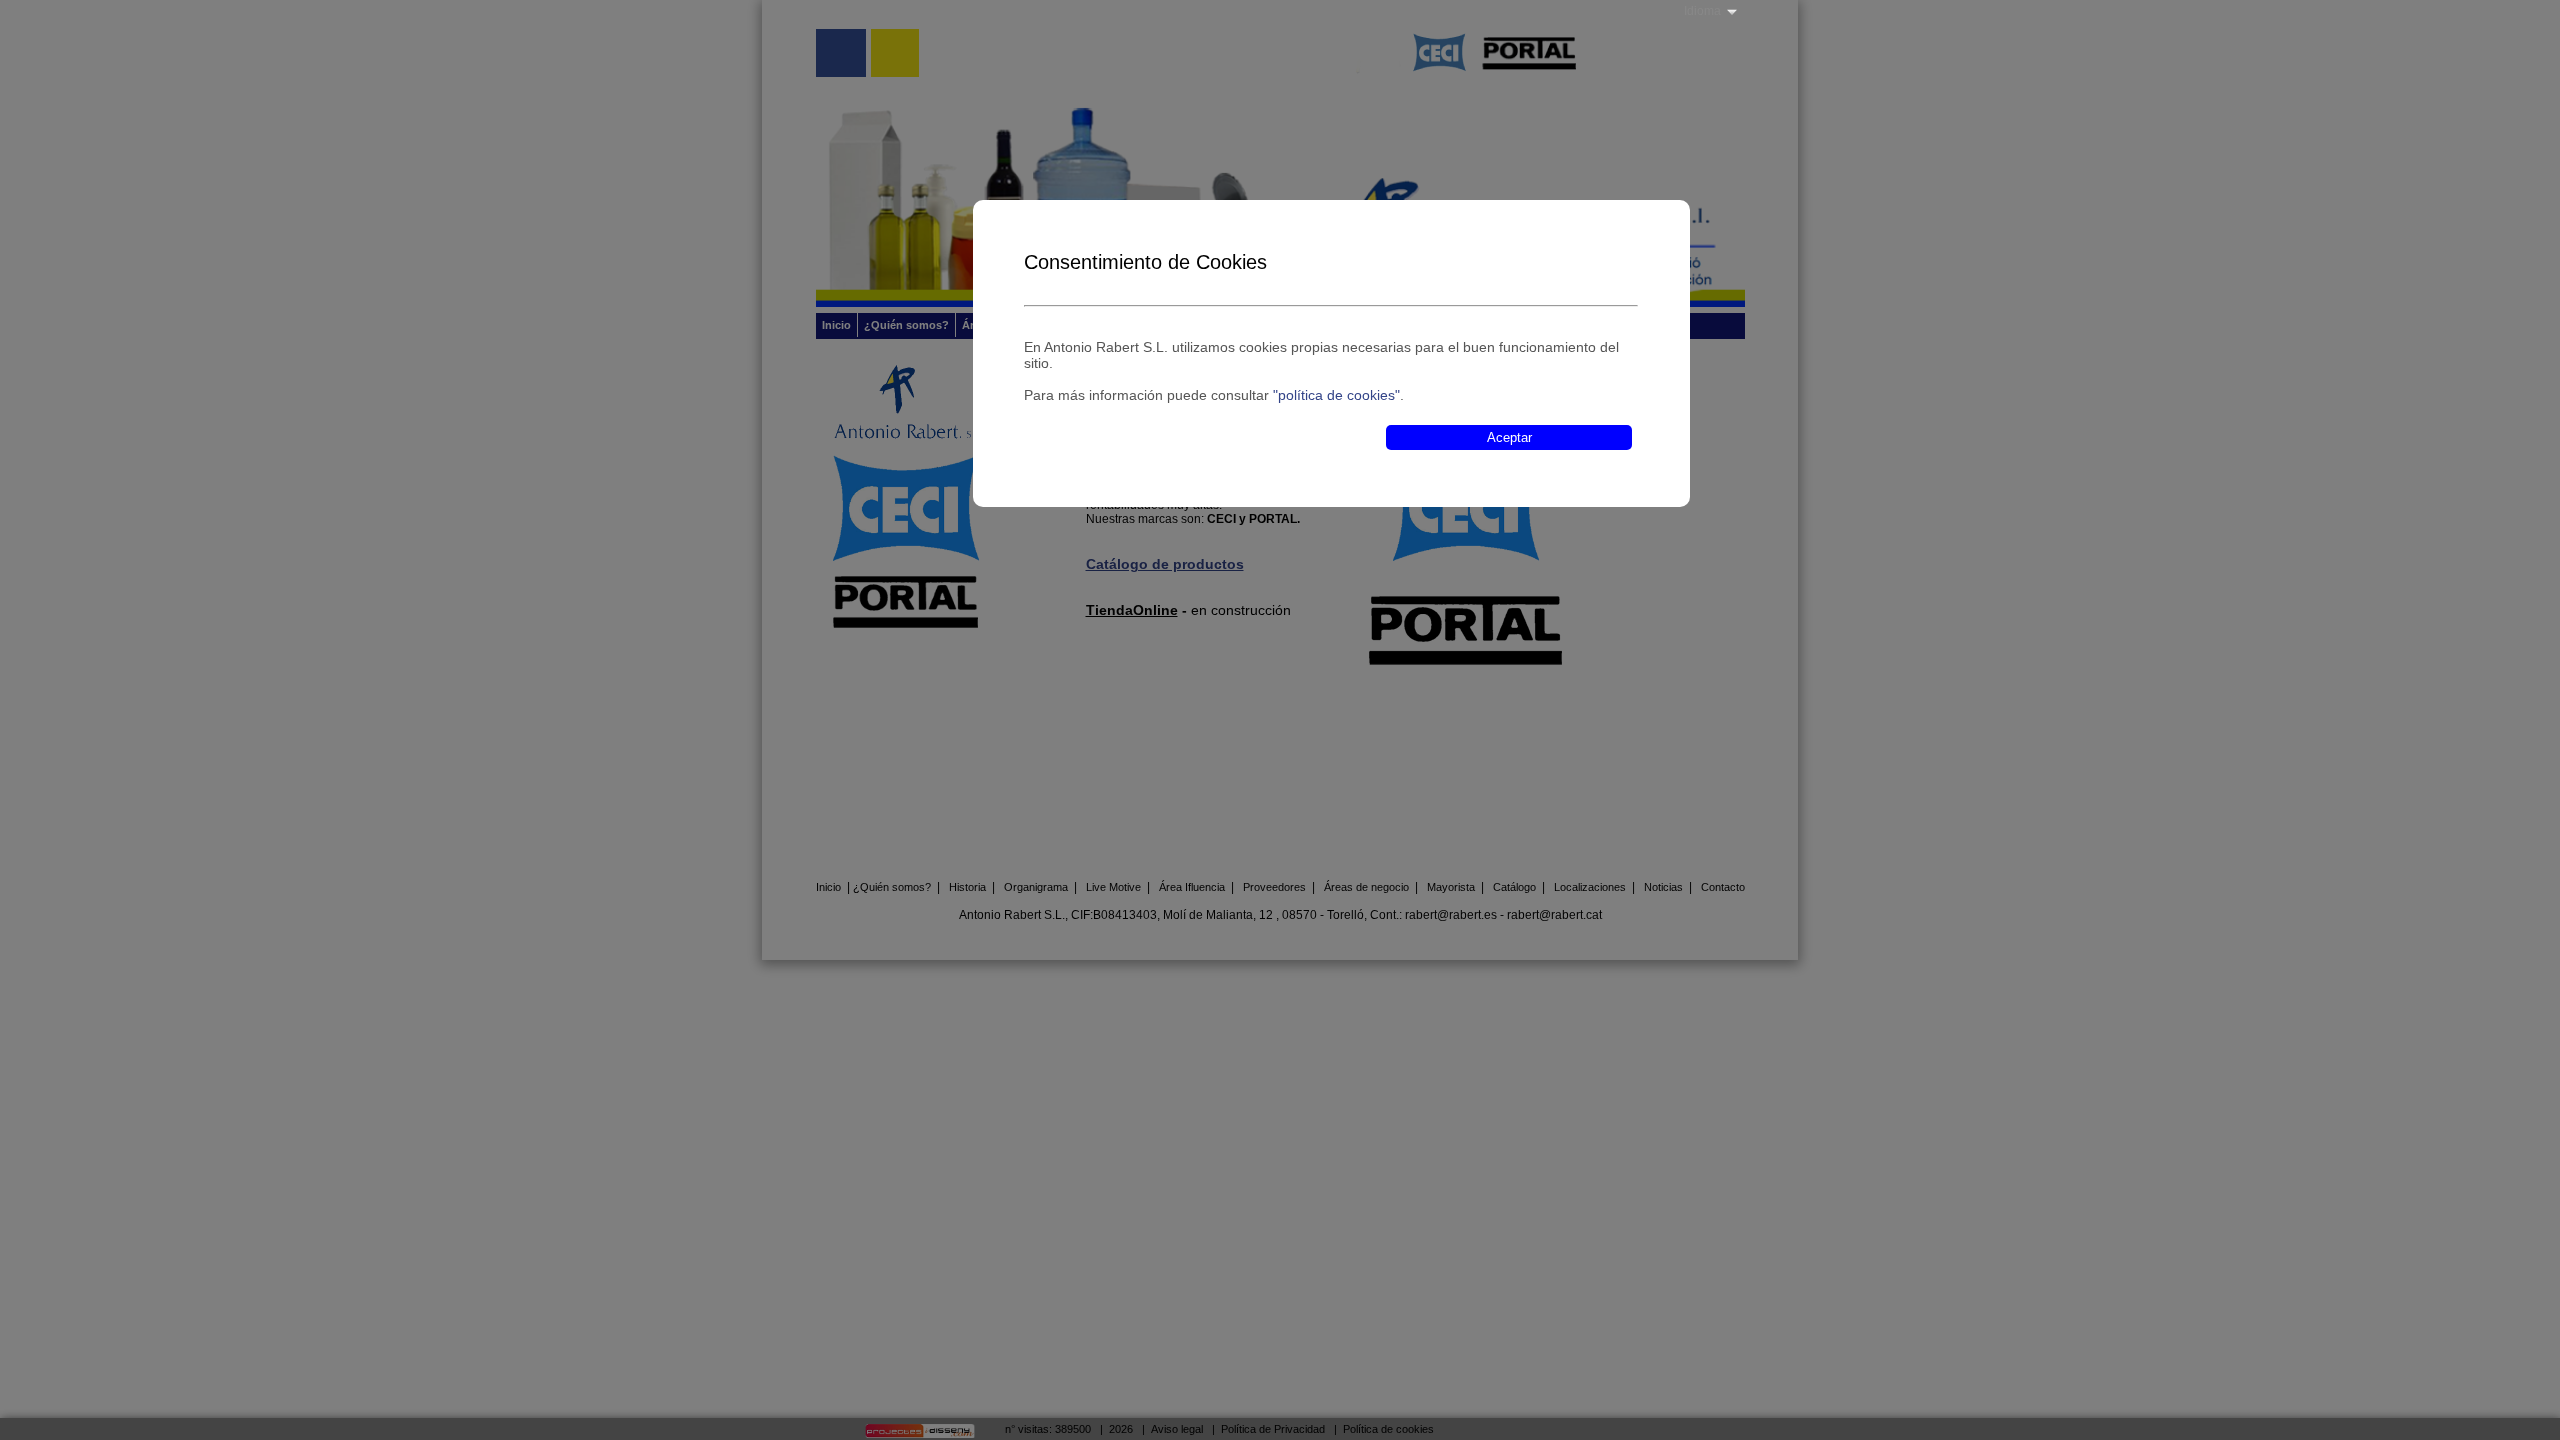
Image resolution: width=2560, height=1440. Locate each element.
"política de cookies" (1336, 395)
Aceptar (1509, 437)
